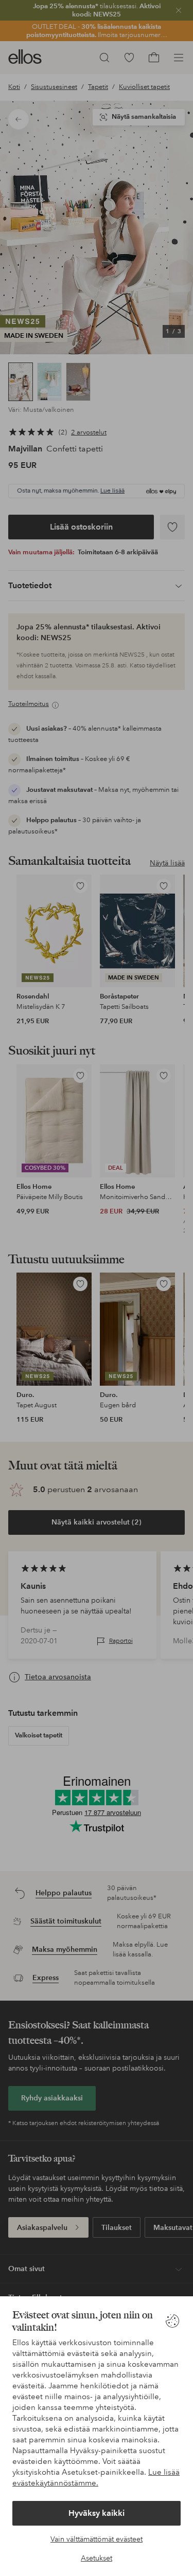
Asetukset (97, 2558)
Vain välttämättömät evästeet (97, 2539)
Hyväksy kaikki (97, 2513)
